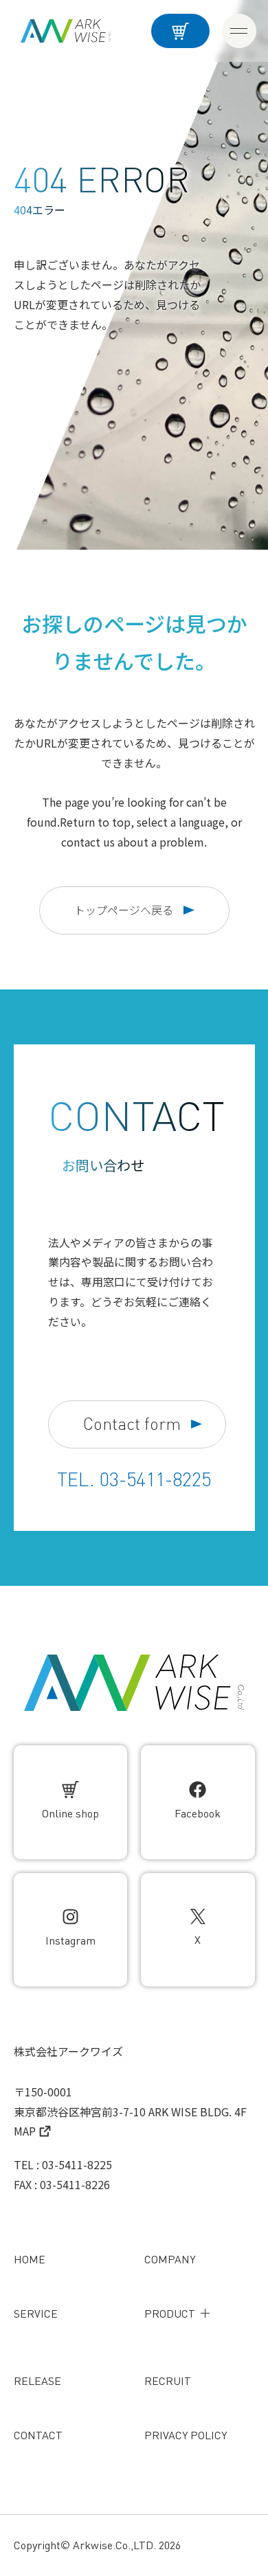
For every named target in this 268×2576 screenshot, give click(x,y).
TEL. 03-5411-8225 (134, 1479)
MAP (25, 2131)
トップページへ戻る (124, 910)
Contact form (132, 1424)
